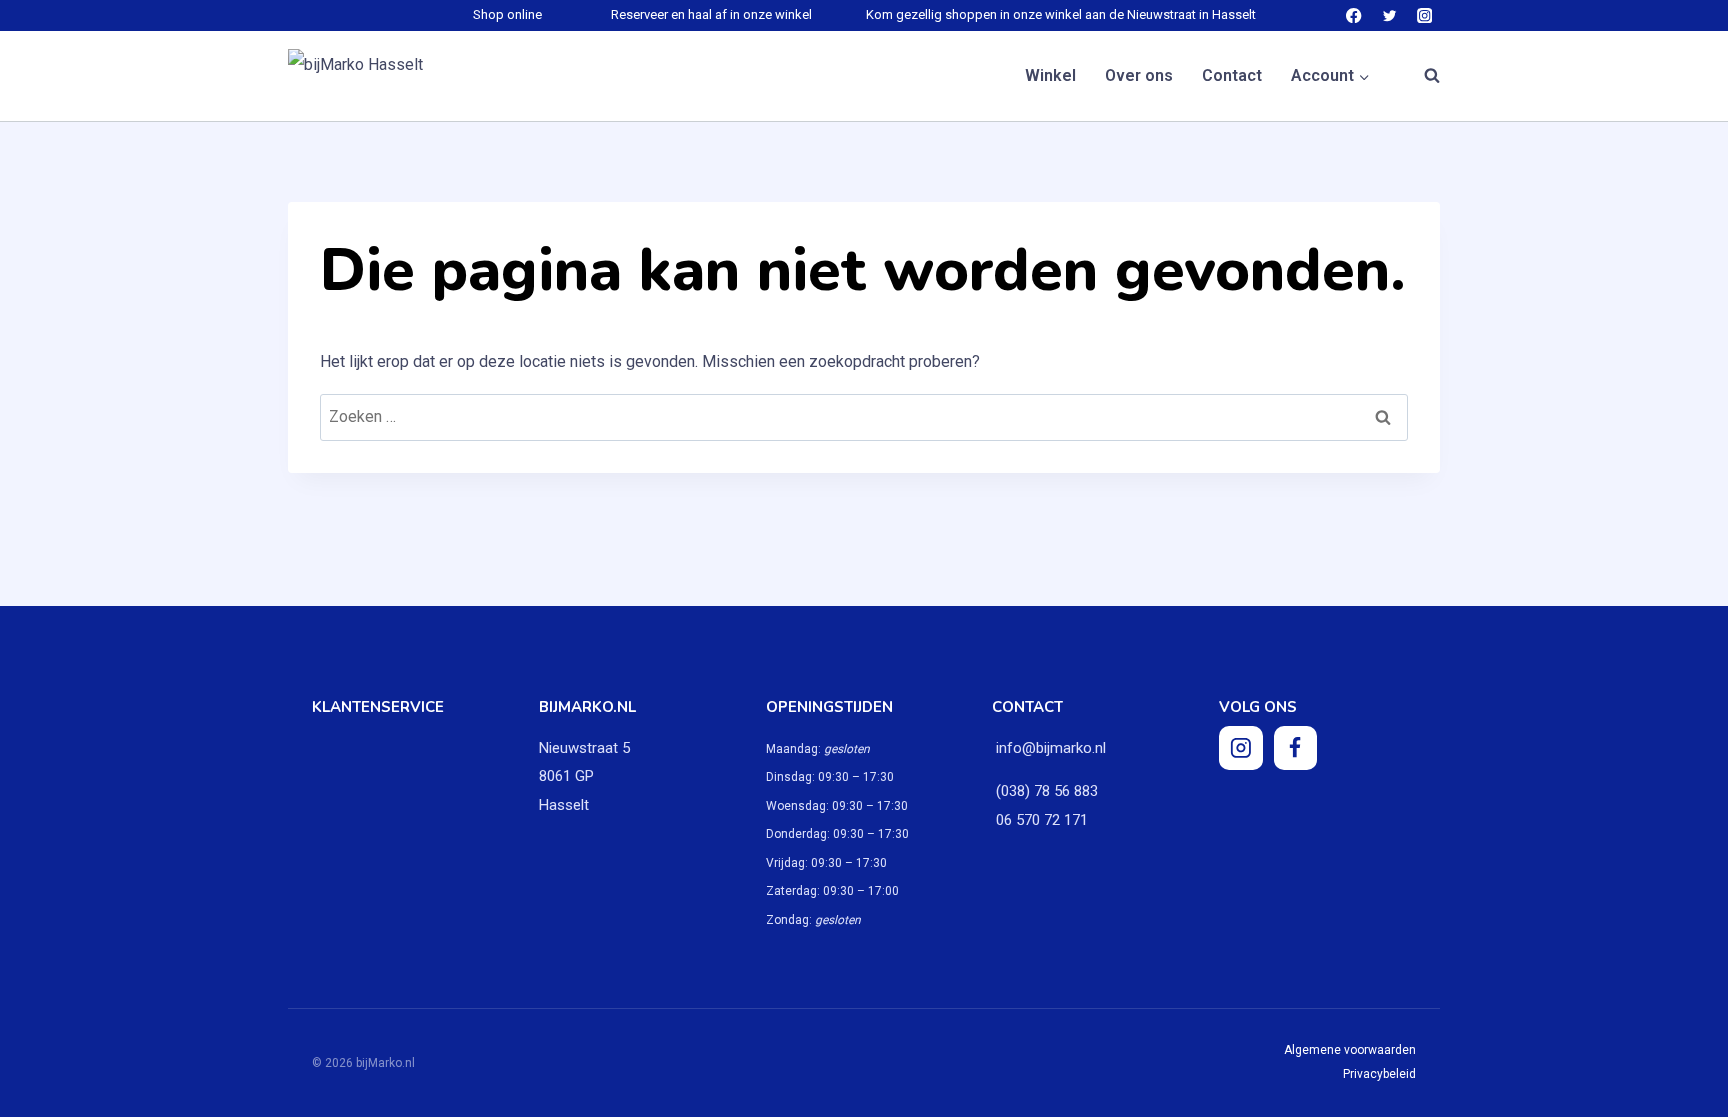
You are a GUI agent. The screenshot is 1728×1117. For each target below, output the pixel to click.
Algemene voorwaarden (1350, 1050)
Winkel (1050, 75)
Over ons (1139, 75)
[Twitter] (1389, 15)
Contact (1232, 75)
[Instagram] (1424, 15)
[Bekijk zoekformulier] (1422, 76)
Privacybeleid (1379, 1074)
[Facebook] (1354, 15)
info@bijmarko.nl (1051, 748)
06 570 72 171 (1040, 820)
